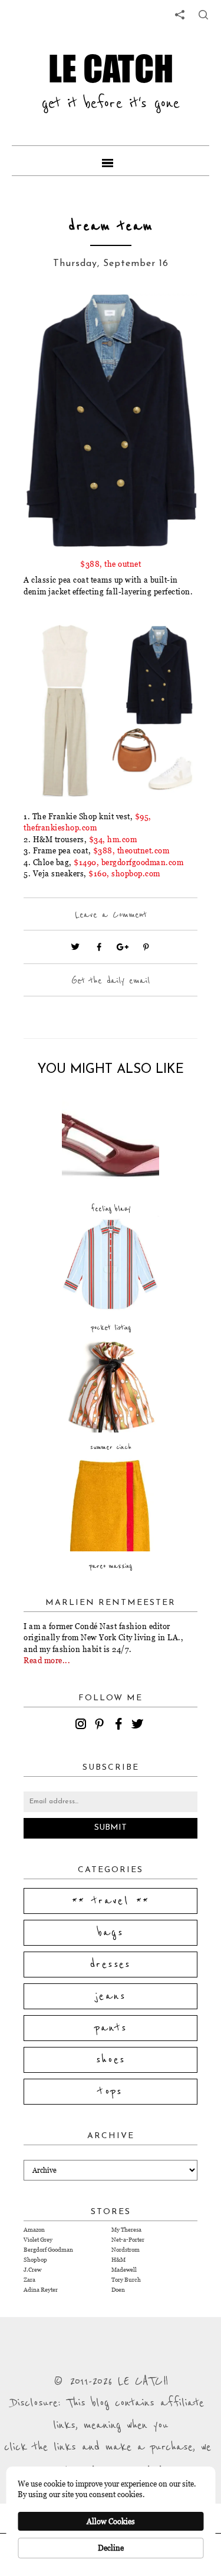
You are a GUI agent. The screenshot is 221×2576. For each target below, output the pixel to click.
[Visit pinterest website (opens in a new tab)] (50, 320)
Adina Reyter (41, 2290)
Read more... (47, 1660)
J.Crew (32, 2270)
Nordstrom (126, 2250)
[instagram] (83, 1726)
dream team (111, 226)
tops (111, 2092)
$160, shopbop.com (124, 873)
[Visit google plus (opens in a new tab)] (123, 947)
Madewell (124, 2270)
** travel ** (111, 1901)
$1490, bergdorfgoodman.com (128, 862)
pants (111, 2028)
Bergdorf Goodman (48, 2250)
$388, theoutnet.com (131, 850)
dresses (111, 1965)
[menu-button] (111, 161)
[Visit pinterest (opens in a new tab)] (146, 947)
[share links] (180, 15)
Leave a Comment (111, 915)
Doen (118, 2290)
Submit (111, 1828)
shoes (111, 2060)
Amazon (34, 2230)
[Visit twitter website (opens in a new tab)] (75, 947)
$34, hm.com (113, 839)
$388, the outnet (111, 564)
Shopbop (35, 2260)
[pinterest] (101, 1726)
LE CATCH (111, 68)
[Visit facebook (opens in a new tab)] (99, 947)
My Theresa (126, 2230)
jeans (111, 1996)
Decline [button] (111, 2548)
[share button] (203, 15)
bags (111, 1933)
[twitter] (139, 1726)
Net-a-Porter (128, 2240)
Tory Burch (126, 2280)
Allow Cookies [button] (111, 2521)
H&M (118, 2260)
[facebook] (120, 1726)
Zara (29, 2280)
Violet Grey (38, 2240)
